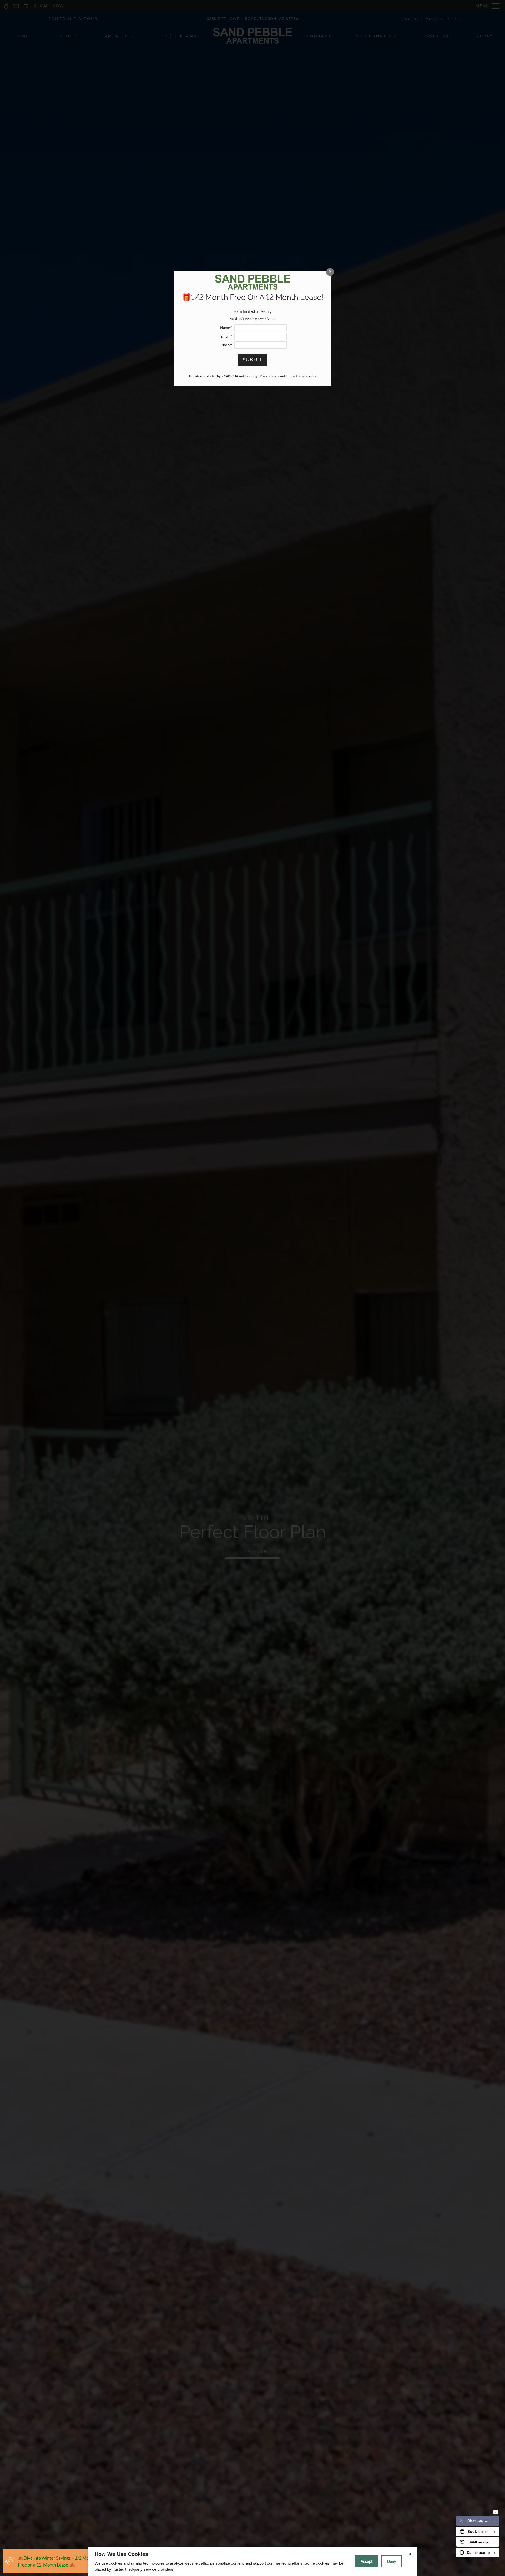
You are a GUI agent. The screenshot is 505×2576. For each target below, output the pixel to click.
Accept (367, 2561)
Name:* (226, 328)
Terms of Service (297, 376)
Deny (392, 2561)
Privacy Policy (269, 376)
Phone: (226, 345)
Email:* (226, 336)
